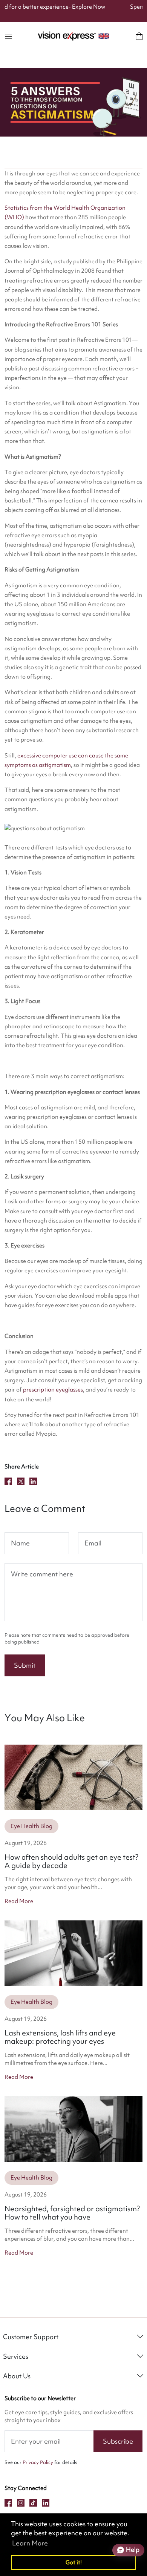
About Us (17, 2376)
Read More (19, 1901)
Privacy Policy (38, 2462)
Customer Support (31, 2337)
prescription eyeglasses (53, 1390)
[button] (8, 36)
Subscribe (118, 2441)
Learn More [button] (30, 2543)
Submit (25, 1665)
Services (16, 2356)
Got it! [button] (74, 2562)
